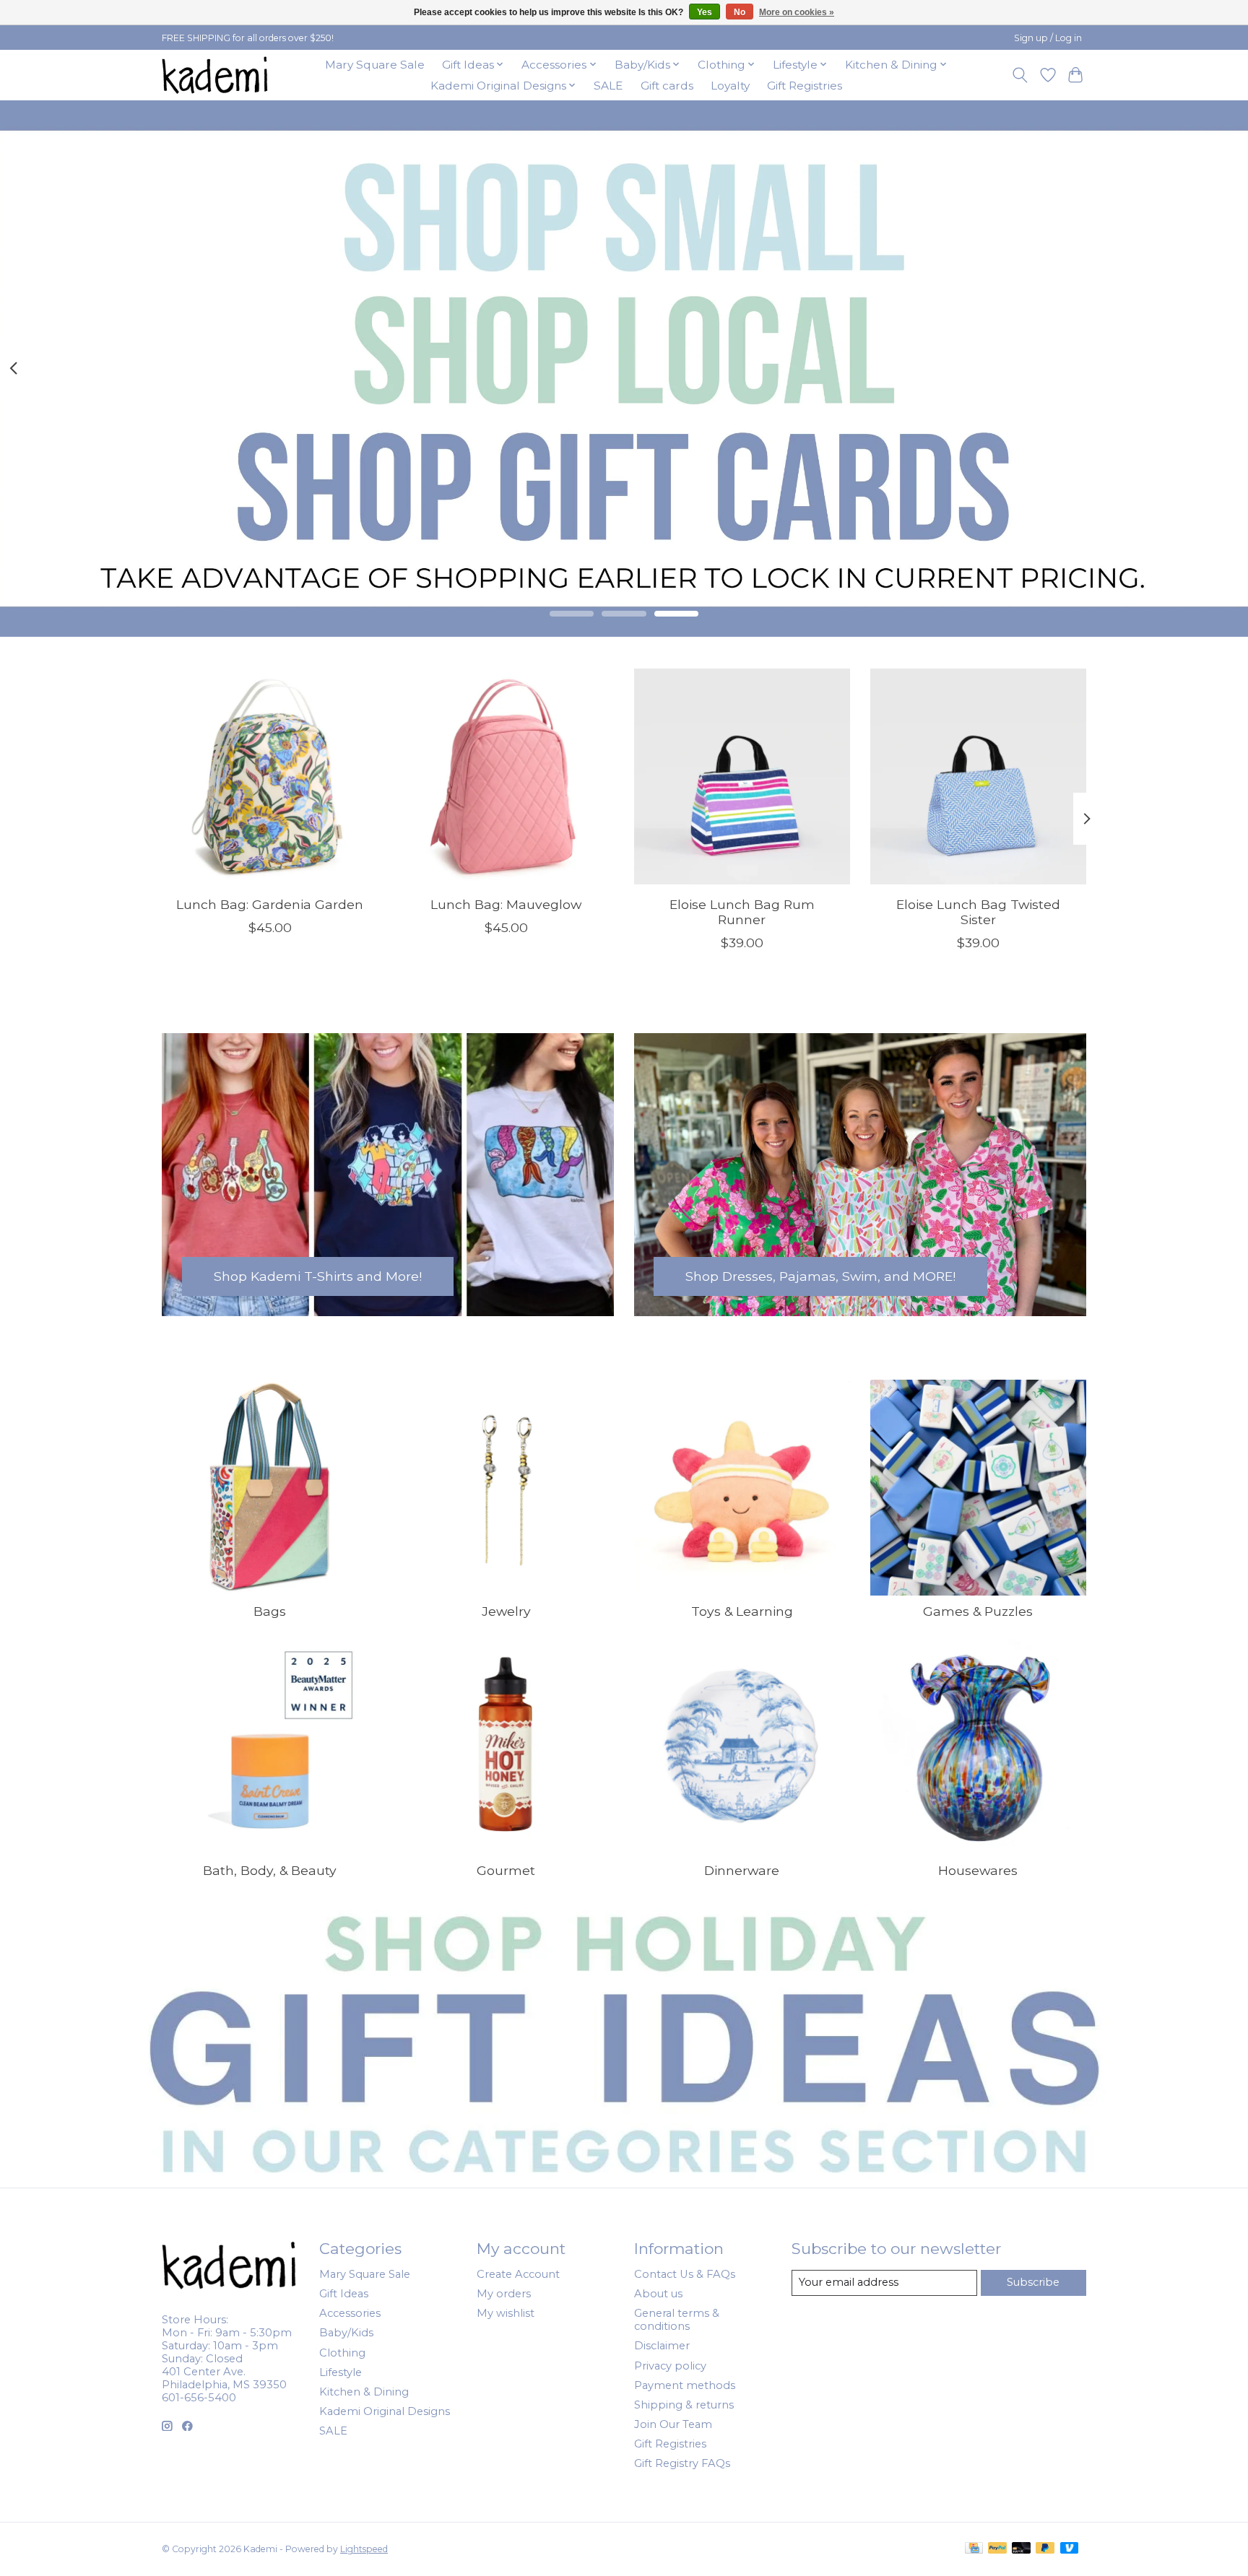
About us (658, 2294)
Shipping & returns (684, 2405)
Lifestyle (341, 2372)
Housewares (978, 1870)
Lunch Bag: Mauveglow (506, 904)
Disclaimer (662, 2346)
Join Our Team (673, 2424)
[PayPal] (997, 2549)
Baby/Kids (346, 2333)
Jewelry (506, 1611)
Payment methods (685, 2385)
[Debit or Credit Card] (1021, 2549)
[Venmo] (1070, 2549)
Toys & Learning (742, 1611)
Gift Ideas (344, 2294)
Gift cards (667, 86)
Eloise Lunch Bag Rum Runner (742, 911)
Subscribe (1033, 2282)
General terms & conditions (677, 2320)
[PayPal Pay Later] (1045, 2549)
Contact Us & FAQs (685, 2274)
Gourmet (506, 1870)
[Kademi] (216, 75)
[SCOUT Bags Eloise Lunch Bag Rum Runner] (742, 776)
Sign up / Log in (1048, 38)
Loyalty (730, 86)
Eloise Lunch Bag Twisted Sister (978, 911)
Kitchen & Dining (364, 2392)
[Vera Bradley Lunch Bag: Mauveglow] (506, 776)
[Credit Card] (974, 2549)
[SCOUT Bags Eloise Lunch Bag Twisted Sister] (978, 776)
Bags (270, 1611)
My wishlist (506, 2313)
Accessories (350, 2313)
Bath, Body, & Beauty (270, 1870)
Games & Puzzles (978, 1611)
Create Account (518, 2274)
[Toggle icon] (1020, 75)
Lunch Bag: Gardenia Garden (270, 904)
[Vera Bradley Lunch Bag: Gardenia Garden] (270, 776)
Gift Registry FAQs (682, 2463)
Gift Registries (805, 86)
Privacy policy (670, 2366)
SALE (608, 86)
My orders (504, 2294)
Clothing (342, 2353)
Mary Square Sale (375, 65)
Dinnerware (742, 1870)
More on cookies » (797, 12)
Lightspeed (364, 2549)
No (740, 12)
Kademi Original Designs (385, 2411)
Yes (705, 12)
